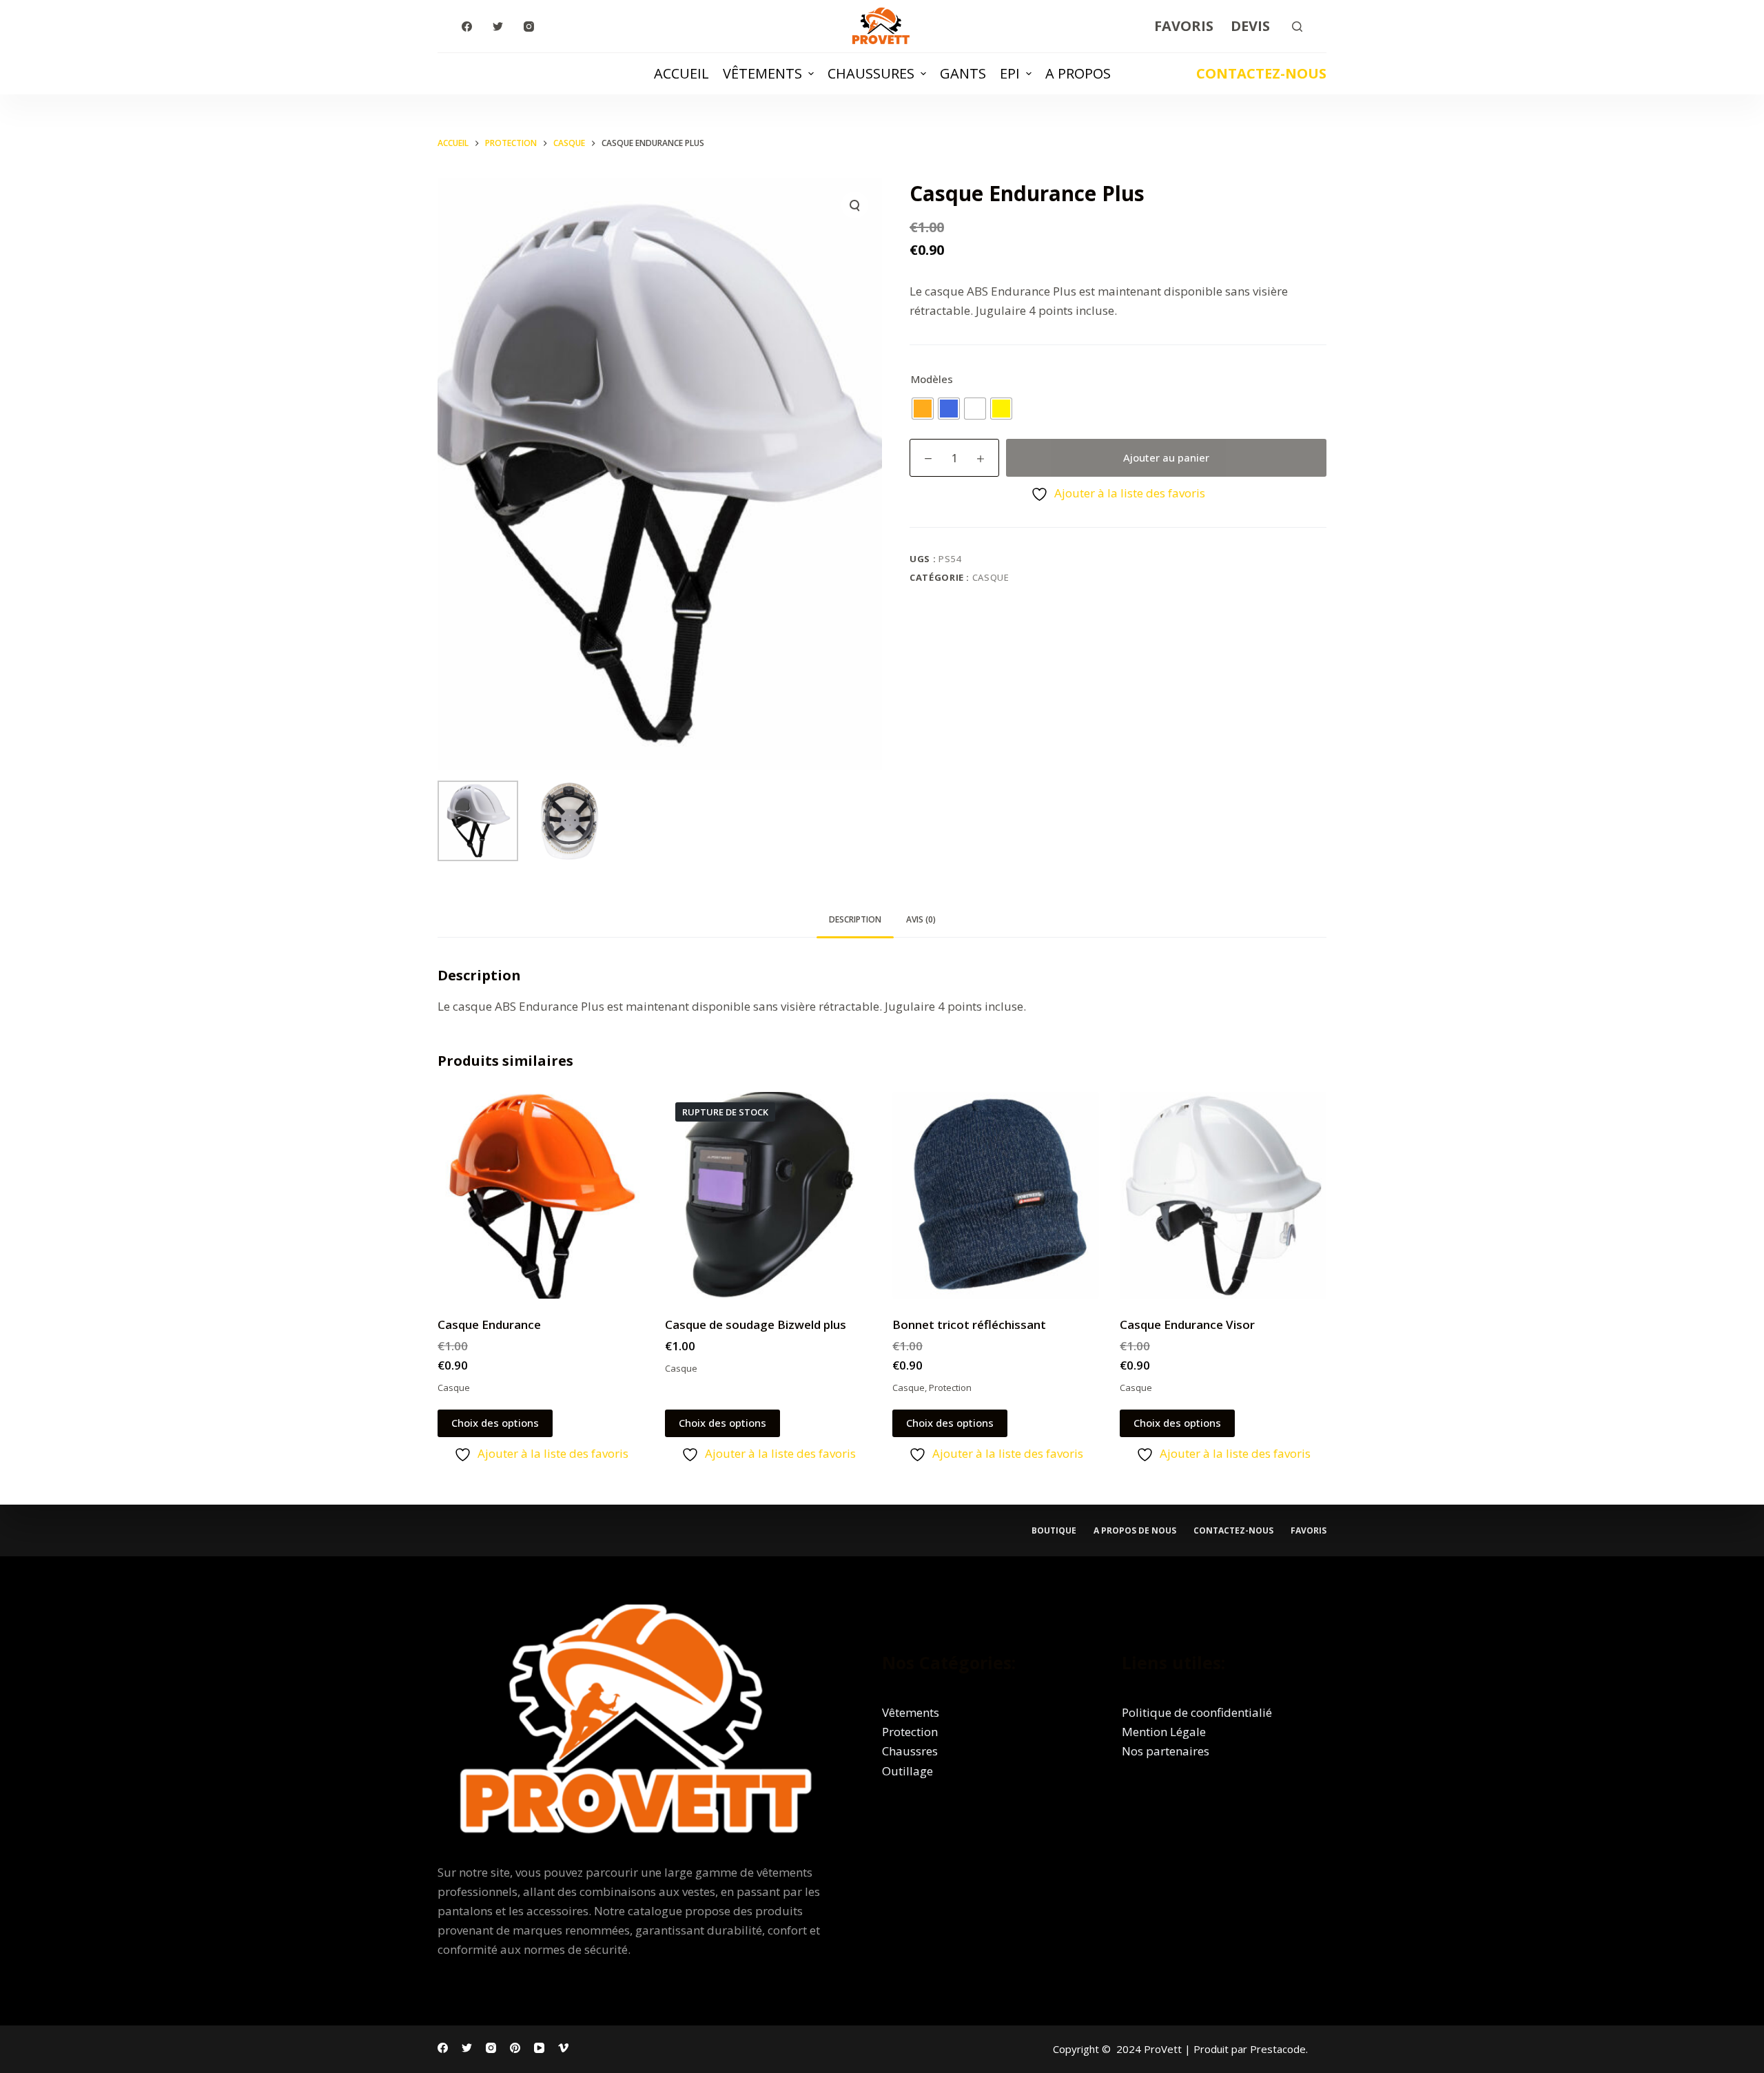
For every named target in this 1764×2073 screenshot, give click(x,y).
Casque (991, 577)
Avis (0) (921, 919)
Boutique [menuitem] (1054, 1531)
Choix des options (495, 1423)
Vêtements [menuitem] (762, 73)
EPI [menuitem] (1010, 73)
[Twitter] (498, 27)
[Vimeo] (563, 2048)
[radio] (923, 409)
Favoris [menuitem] (1184, 26)
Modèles (932, 379)
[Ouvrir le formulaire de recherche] (1297, 27)
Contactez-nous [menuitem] (1233, 1531)
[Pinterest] (515, 2048)
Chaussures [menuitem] (871, 73)
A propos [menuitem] (1078, 73)
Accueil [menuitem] (681, 73)
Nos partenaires (1166, 1751)
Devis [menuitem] (1250, 26)
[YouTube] (539, 2048)
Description (855, 919)
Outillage (907, 1771)
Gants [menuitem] (963, 73)
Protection (950, 1388)
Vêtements (911, 1712)
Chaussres (910, 1751)
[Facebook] (467, 27)
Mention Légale (1164, 1732)
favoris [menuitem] (1309, 1531)
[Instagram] (529, 27)
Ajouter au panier (1166, 457)
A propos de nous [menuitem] (1135, 1531)
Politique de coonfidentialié (1197, 1712)
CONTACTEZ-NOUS (1261, 73)
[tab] (855, 920)
